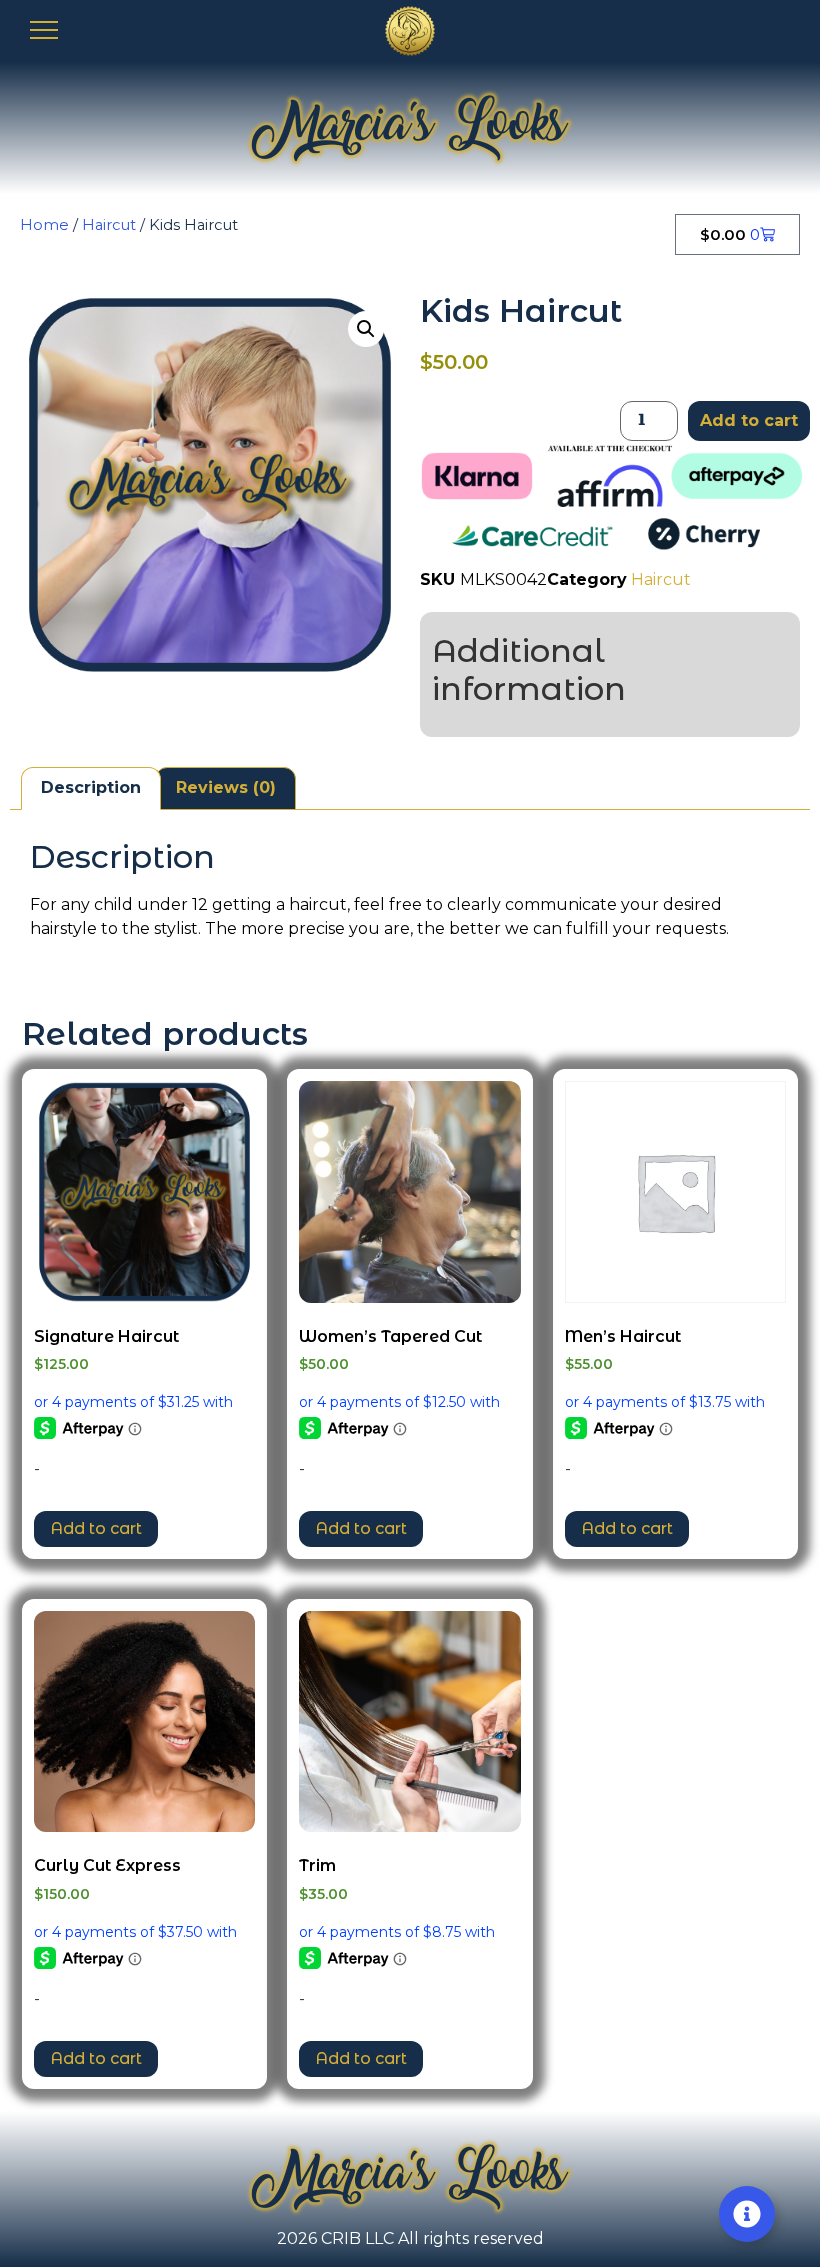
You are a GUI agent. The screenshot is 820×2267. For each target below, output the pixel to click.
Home (44, 225)
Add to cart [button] (96, 1528)
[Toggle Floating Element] (747, 2214)
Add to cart (749, 420)
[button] (366, 329)
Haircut (109, 225)
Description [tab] (91, 787)
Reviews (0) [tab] (226, 787)
